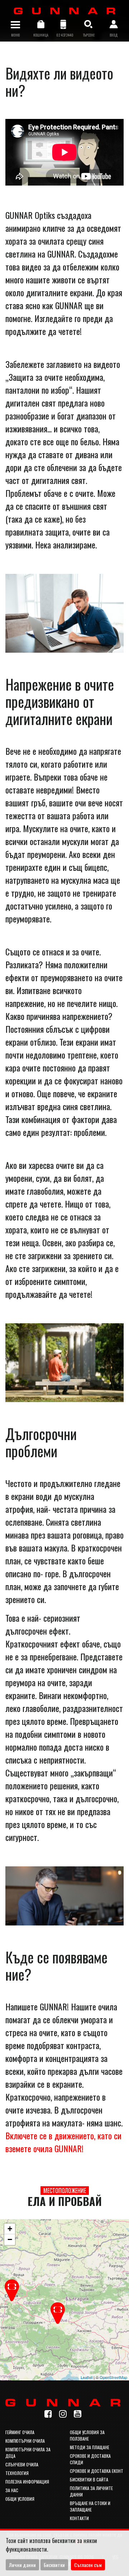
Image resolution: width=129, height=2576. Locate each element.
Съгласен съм (88, 2565)
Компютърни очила (25, 2441)
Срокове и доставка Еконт (97, 2471)
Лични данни (22, 2565)
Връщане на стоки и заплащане (90, 2506)
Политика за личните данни (91, 2491)
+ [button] (10, 2229)
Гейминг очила (20, 2432)
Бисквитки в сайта (89, 2479)
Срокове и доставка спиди (90, 2459)
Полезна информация (27, 2482)
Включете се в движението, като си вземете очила (63, 2142)
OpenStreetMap (113, 2377)
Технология (17, 2473)
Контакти (79, 2518)
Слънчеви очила (22, 2464)
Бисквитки (54, 2565)
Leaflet (87, 2377)
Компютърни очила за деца (28, 2453)
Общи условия (20, 2499)
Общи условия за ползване (87, 2435)
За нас (12, 2490)
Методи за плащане (90, 2447)
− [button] (10, 2239)
